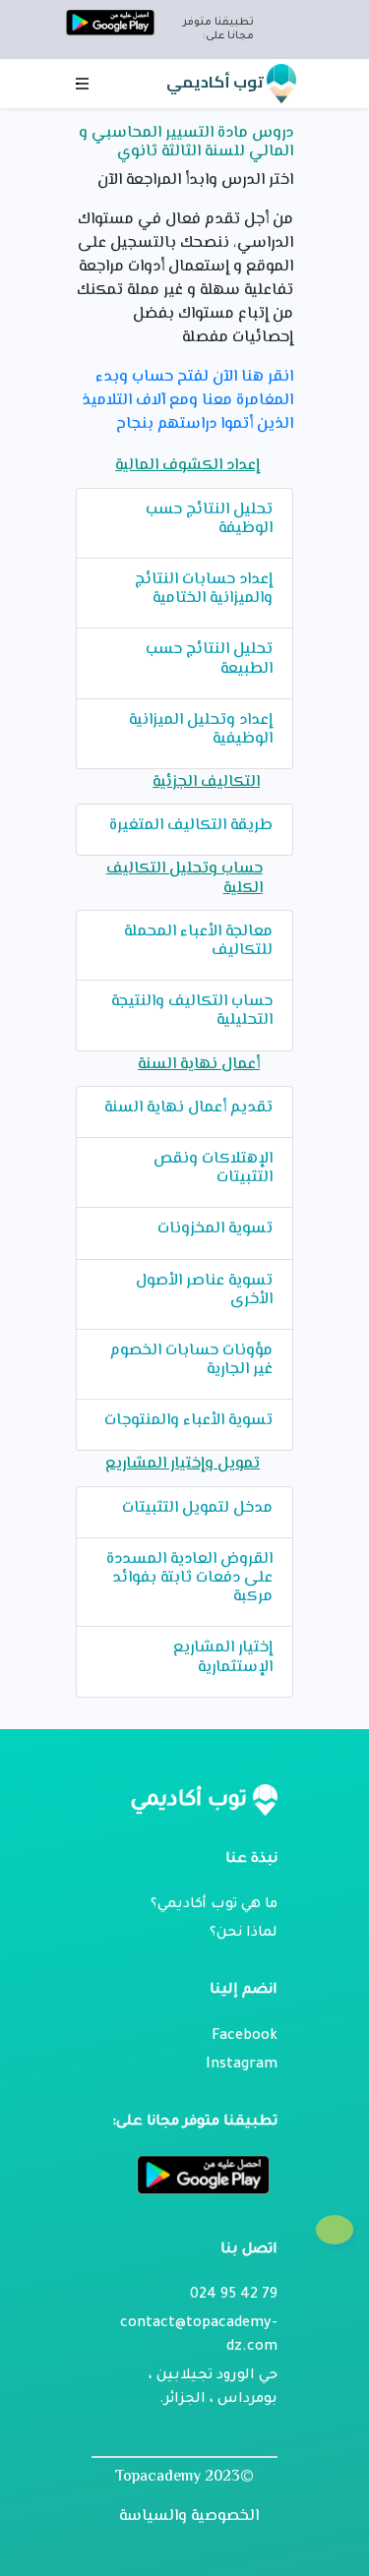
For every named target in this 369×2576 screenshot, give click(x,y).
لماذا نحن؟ (244, 1934)
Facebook (245, 2037)
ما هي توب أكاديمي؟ (214, 1905)
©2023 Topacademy (184, 2477)
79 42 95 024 (234, 2296)
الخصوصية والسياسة (189, 2517)
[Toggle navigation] (83, 84)
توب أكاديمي (216, 82)
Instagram (242, 2066)
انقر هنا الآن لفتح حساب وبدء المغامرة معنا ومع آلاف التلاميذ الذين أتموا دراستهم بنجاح (187, 401)
